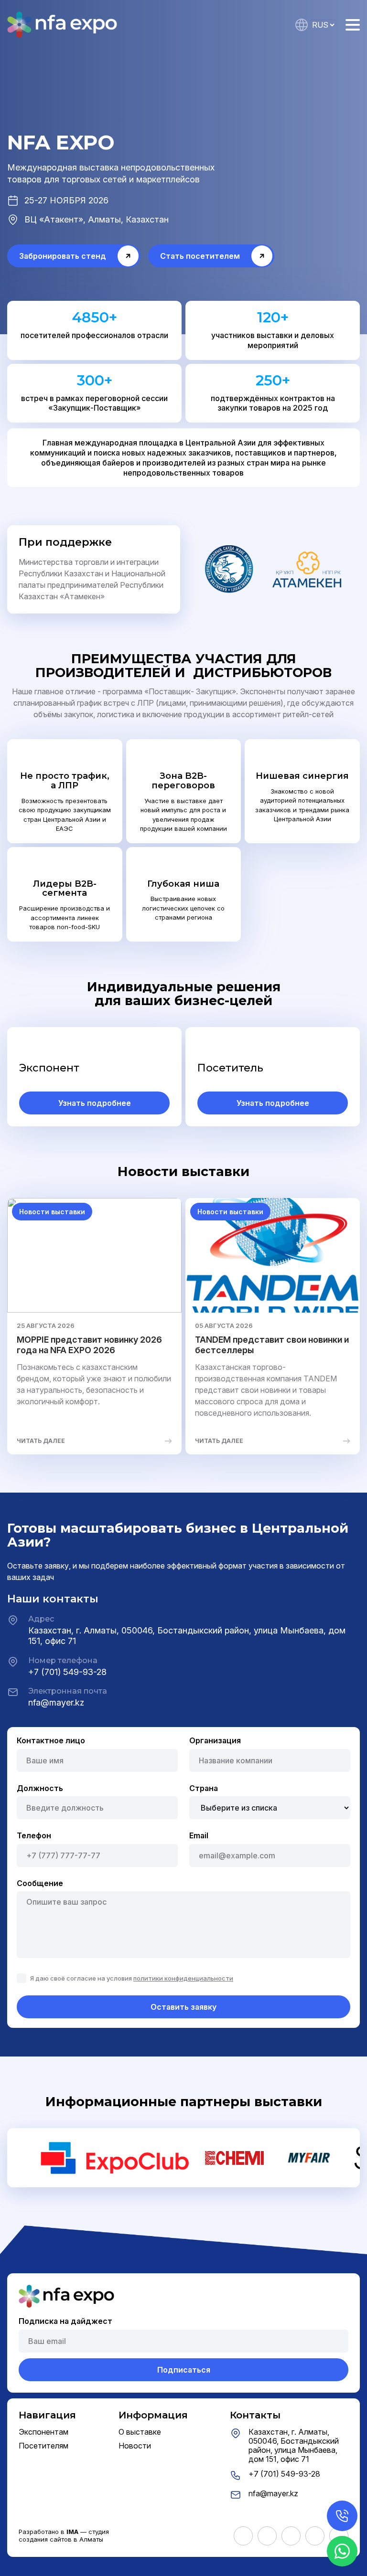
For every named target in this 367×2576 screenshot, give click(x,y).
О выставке (140, 2432)
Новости (135, 2446)
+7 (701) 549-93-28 (67, 1672)
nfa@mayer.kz (56, 1702)
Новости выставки (52, 1212)
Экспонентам (43, 2432)
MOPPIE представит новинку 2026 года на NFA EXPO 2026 (89, 1345)
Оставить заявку (183, 2007)
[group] (116, 2158)
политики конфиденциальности (183, 1978)
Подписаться (184, 2370)
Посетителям (43, 2446)
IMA (72, 2532)
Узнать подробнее (95, 1103)
